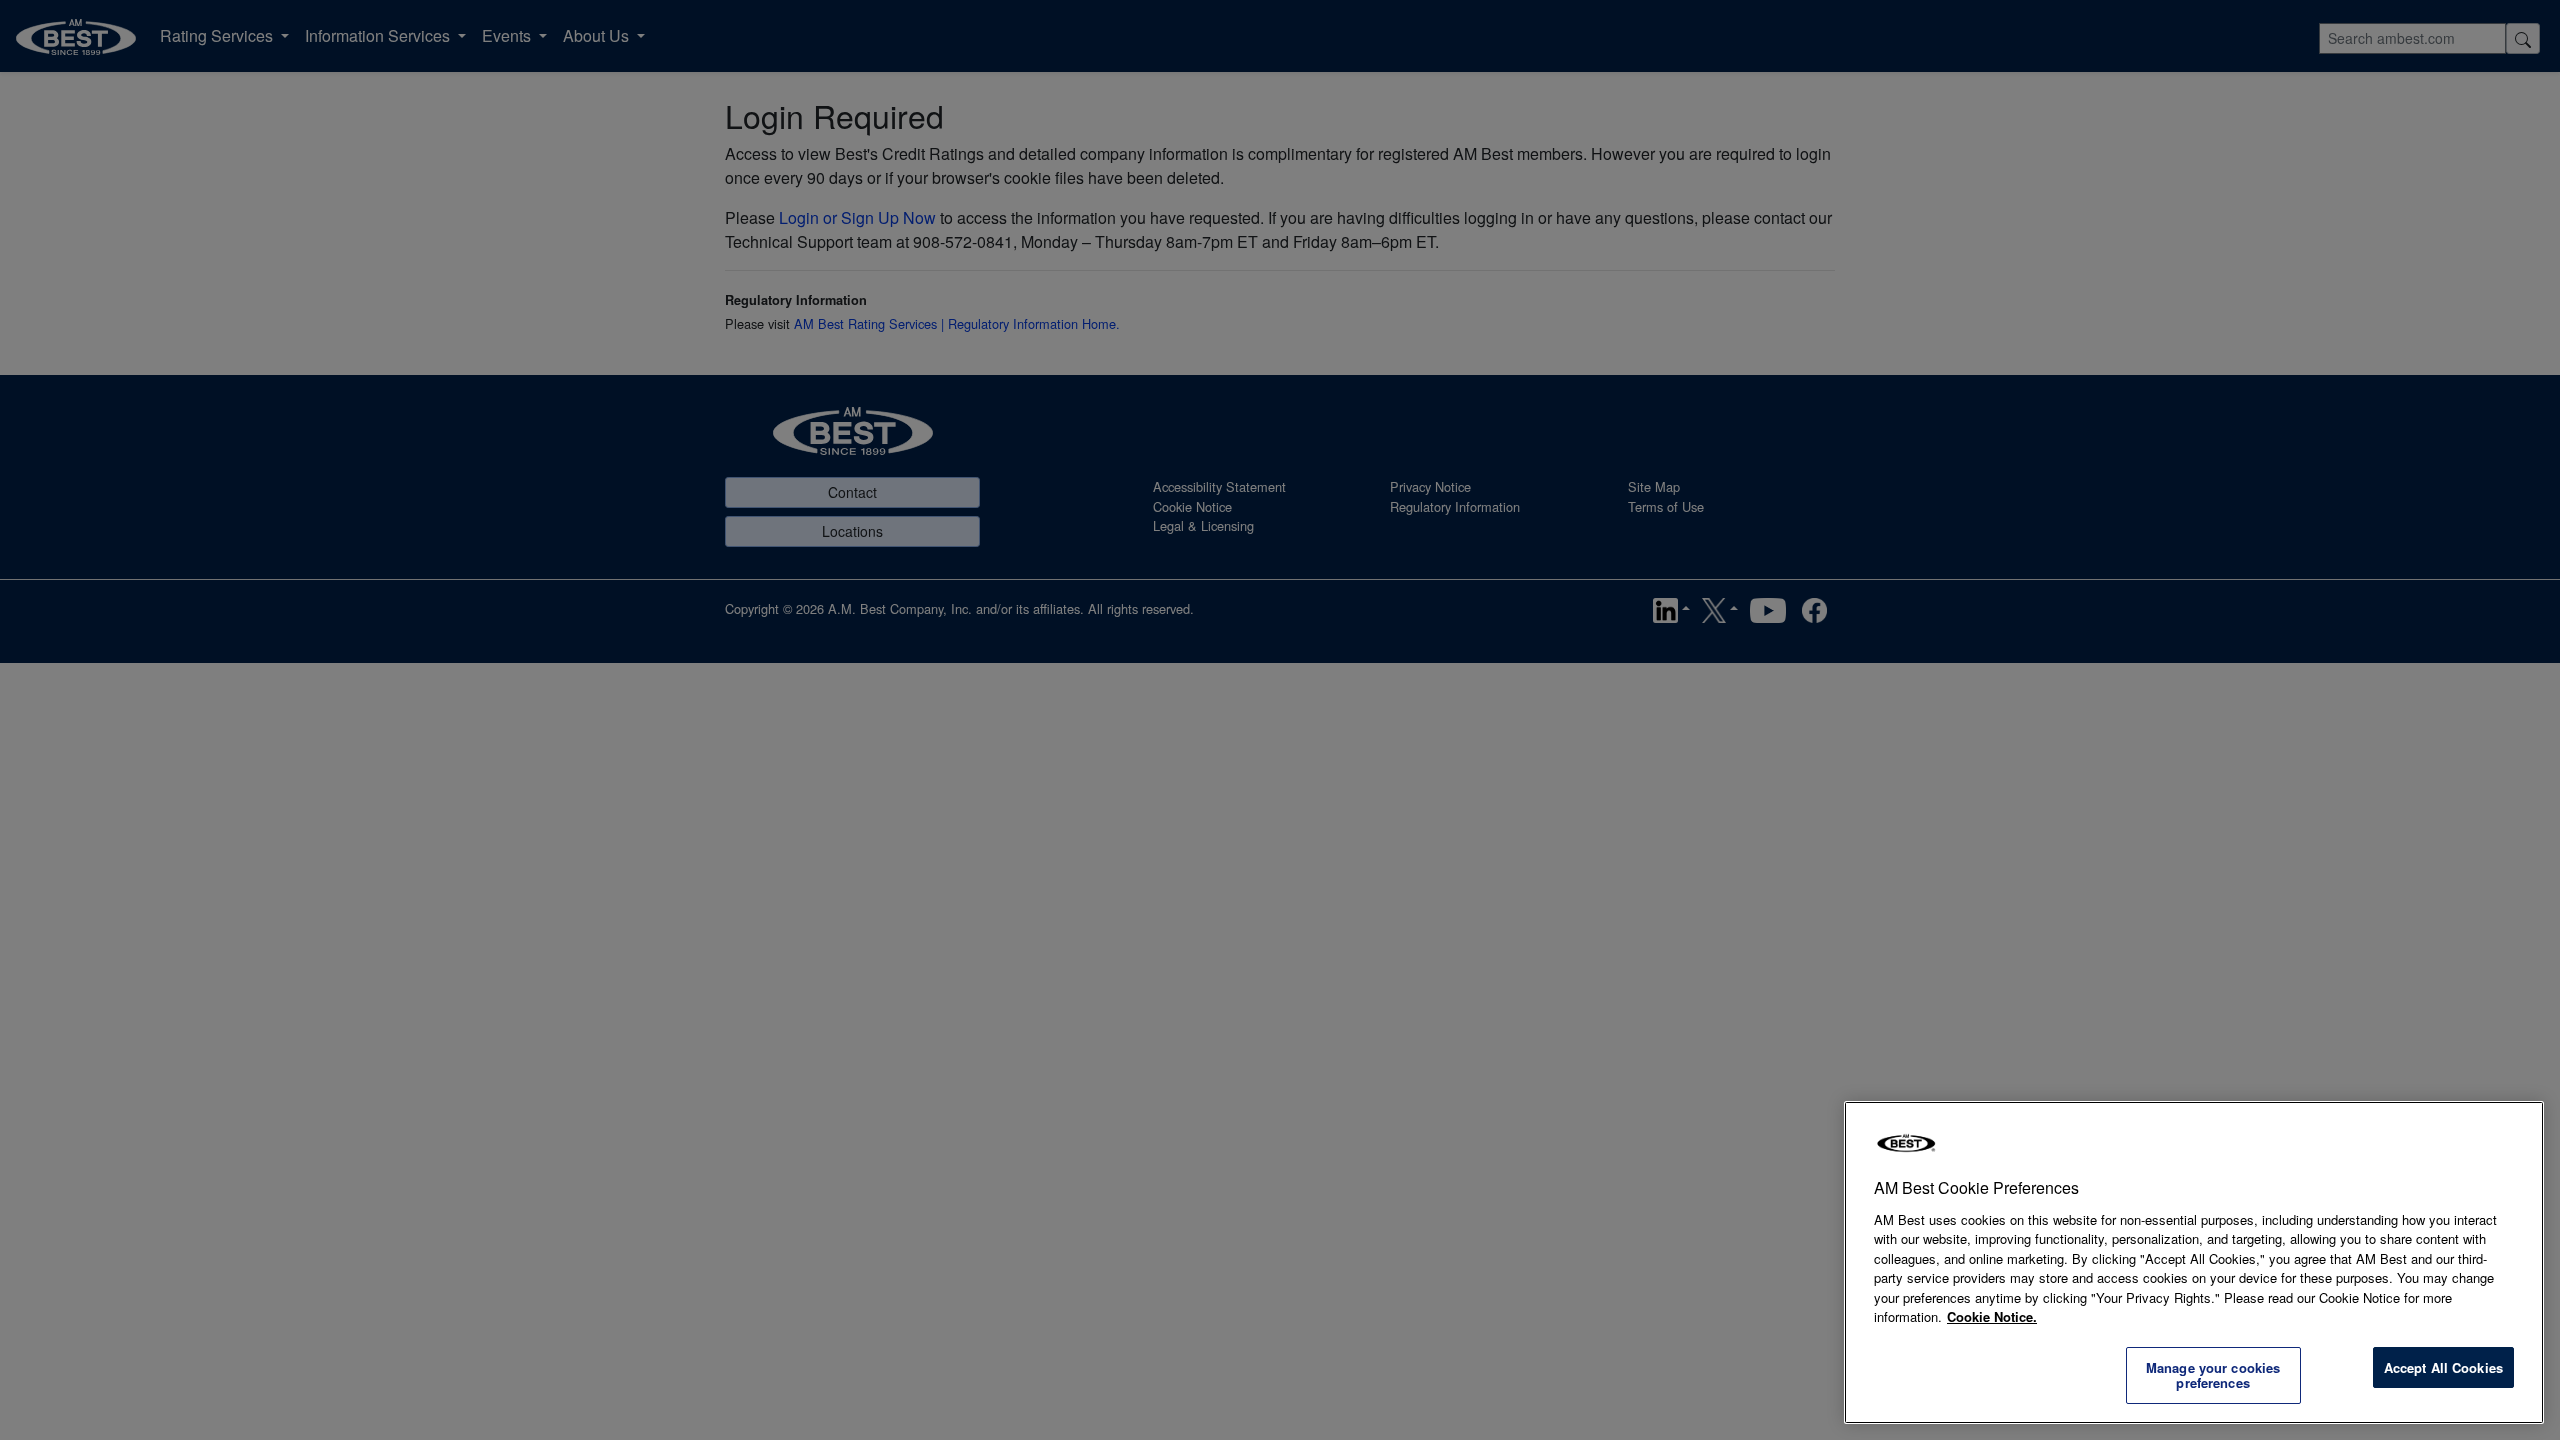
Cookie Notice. (1992, 1316)
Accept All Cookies (2443, 1367)
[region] (2194, 1262)
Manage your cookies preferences (2213, 1375)
